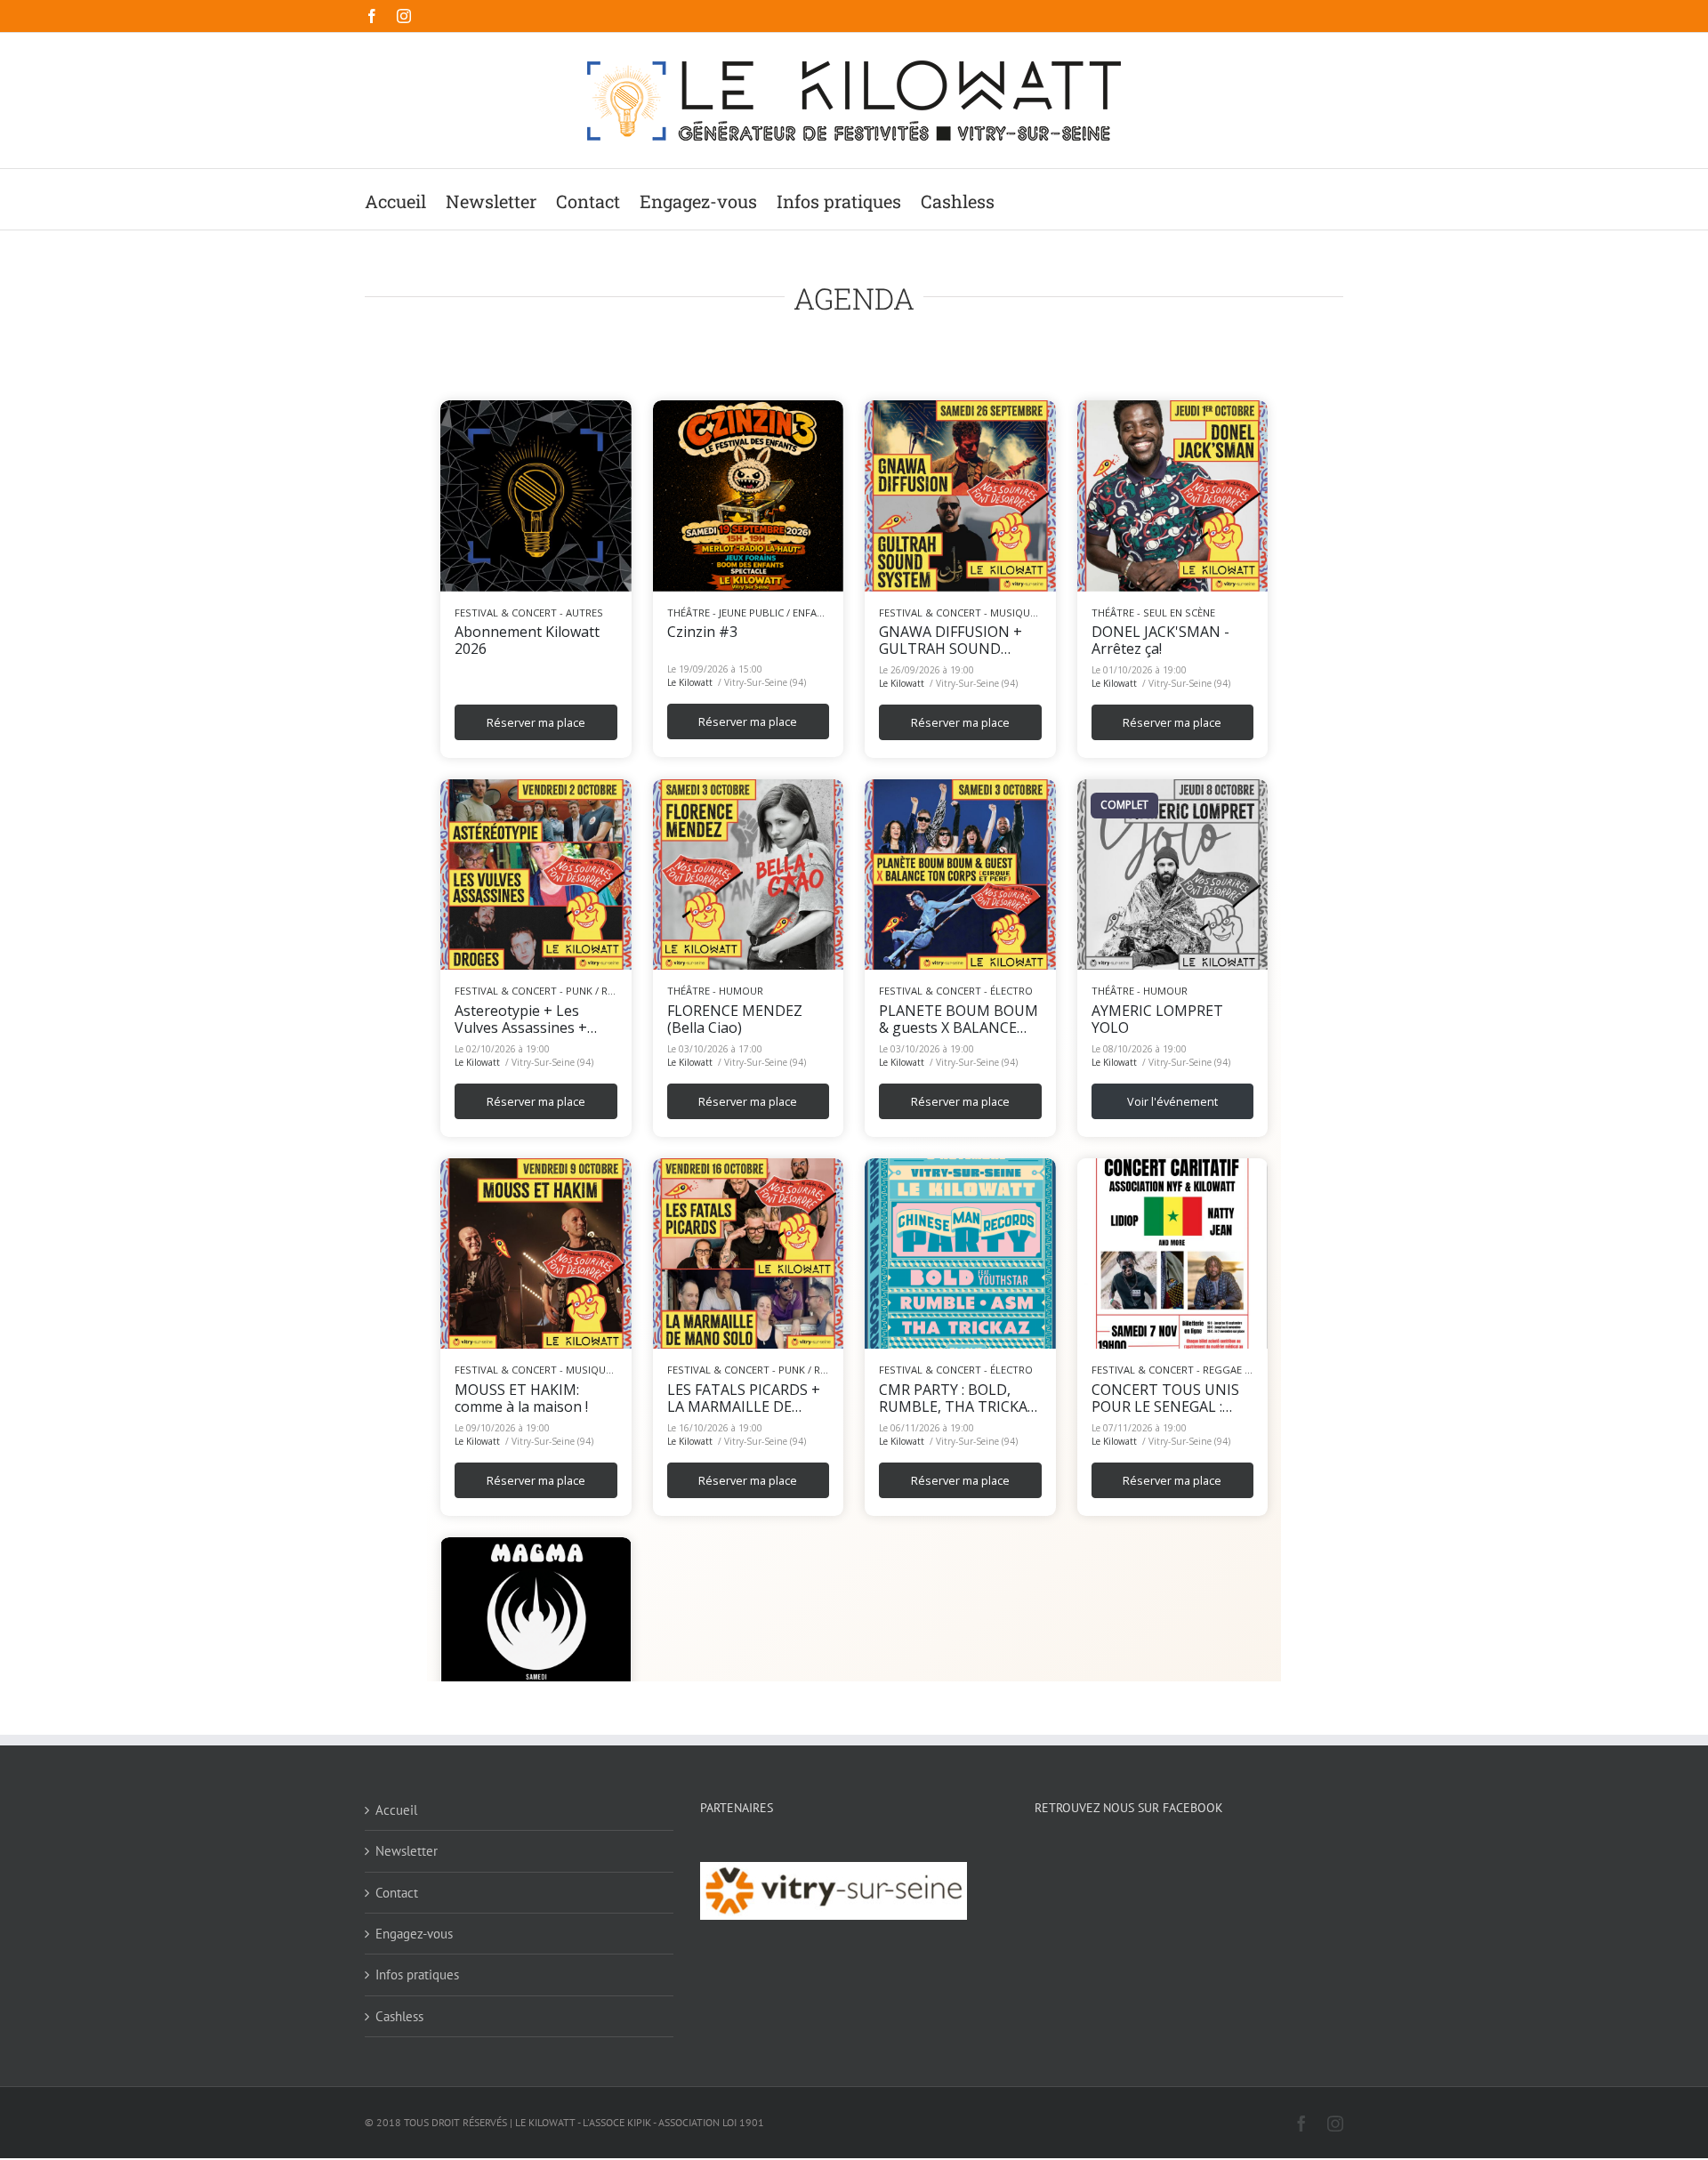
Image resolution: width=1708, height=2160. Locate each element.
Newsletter (407, 1851)
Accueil (396, 1810)
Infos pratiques (417, 1975)
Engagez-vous (414, 1934)
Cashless (399, 2016)
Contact (397, 1893)
